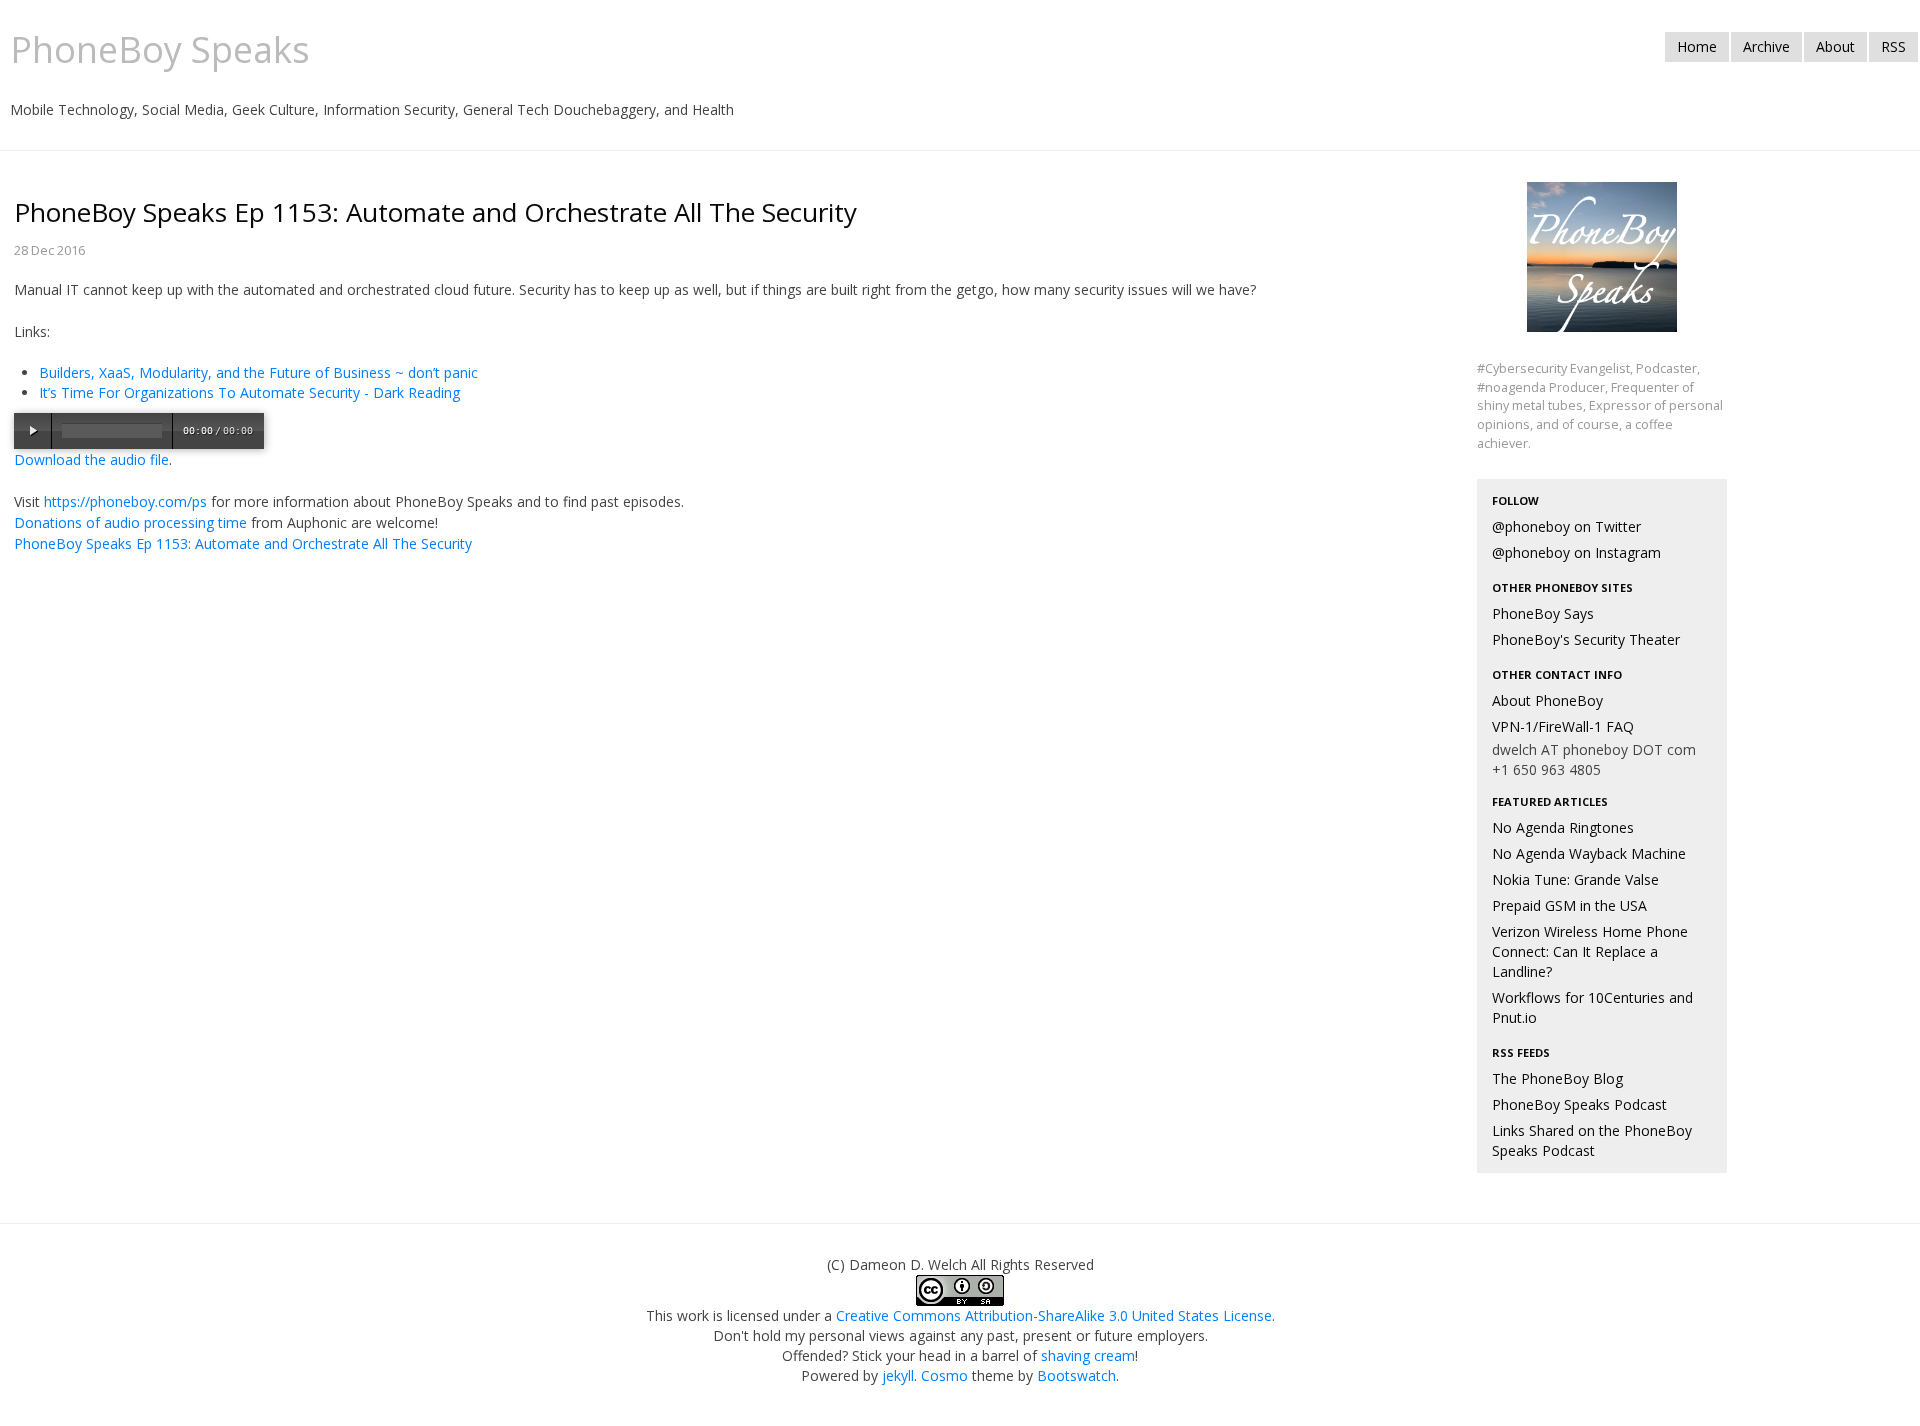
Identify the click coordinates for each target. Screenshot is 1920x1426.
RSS (1893, 46)
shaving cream (1088, 1355)
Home (1697, 46)
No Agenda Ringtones (1563, 827)
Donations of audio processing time (130, 522)
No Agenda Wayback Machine (1589, 853)
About (1835, 46)
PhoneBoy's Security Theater (1586, 639)
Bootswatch (1076, 1375)
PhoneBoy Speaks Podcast (1579, 1104)
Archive (1766, 46)
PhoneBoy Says (1543, 613)
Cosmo (944, 1375)
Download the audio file (91, 459)
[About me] (1602, 268)
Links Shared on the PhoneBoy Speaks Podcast (1592, 1140)
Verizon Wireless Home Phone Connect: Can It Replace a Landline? (1590, 951)
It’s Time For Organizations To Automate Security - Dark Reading (249, 392)
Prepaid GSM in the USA (1569, 905)
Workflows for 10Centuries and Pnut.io (1592, 1007)
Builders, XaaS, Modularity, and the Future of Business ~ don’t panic (258, 372)
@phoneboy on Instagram (1576, 552)
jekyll (898, 1375)
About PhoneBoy (1547, 700)
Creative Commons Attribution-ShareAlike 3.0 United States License (1054, 1315)
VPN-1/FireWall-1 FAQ (1563, 726)
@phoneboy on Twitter (1566, 526)
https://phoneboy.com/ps (125, 501)
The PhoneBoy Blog (1557, 1078)
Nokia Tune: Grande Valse (1575, 879)
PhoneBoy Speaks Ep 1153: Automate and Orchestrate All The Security (243, 543)
